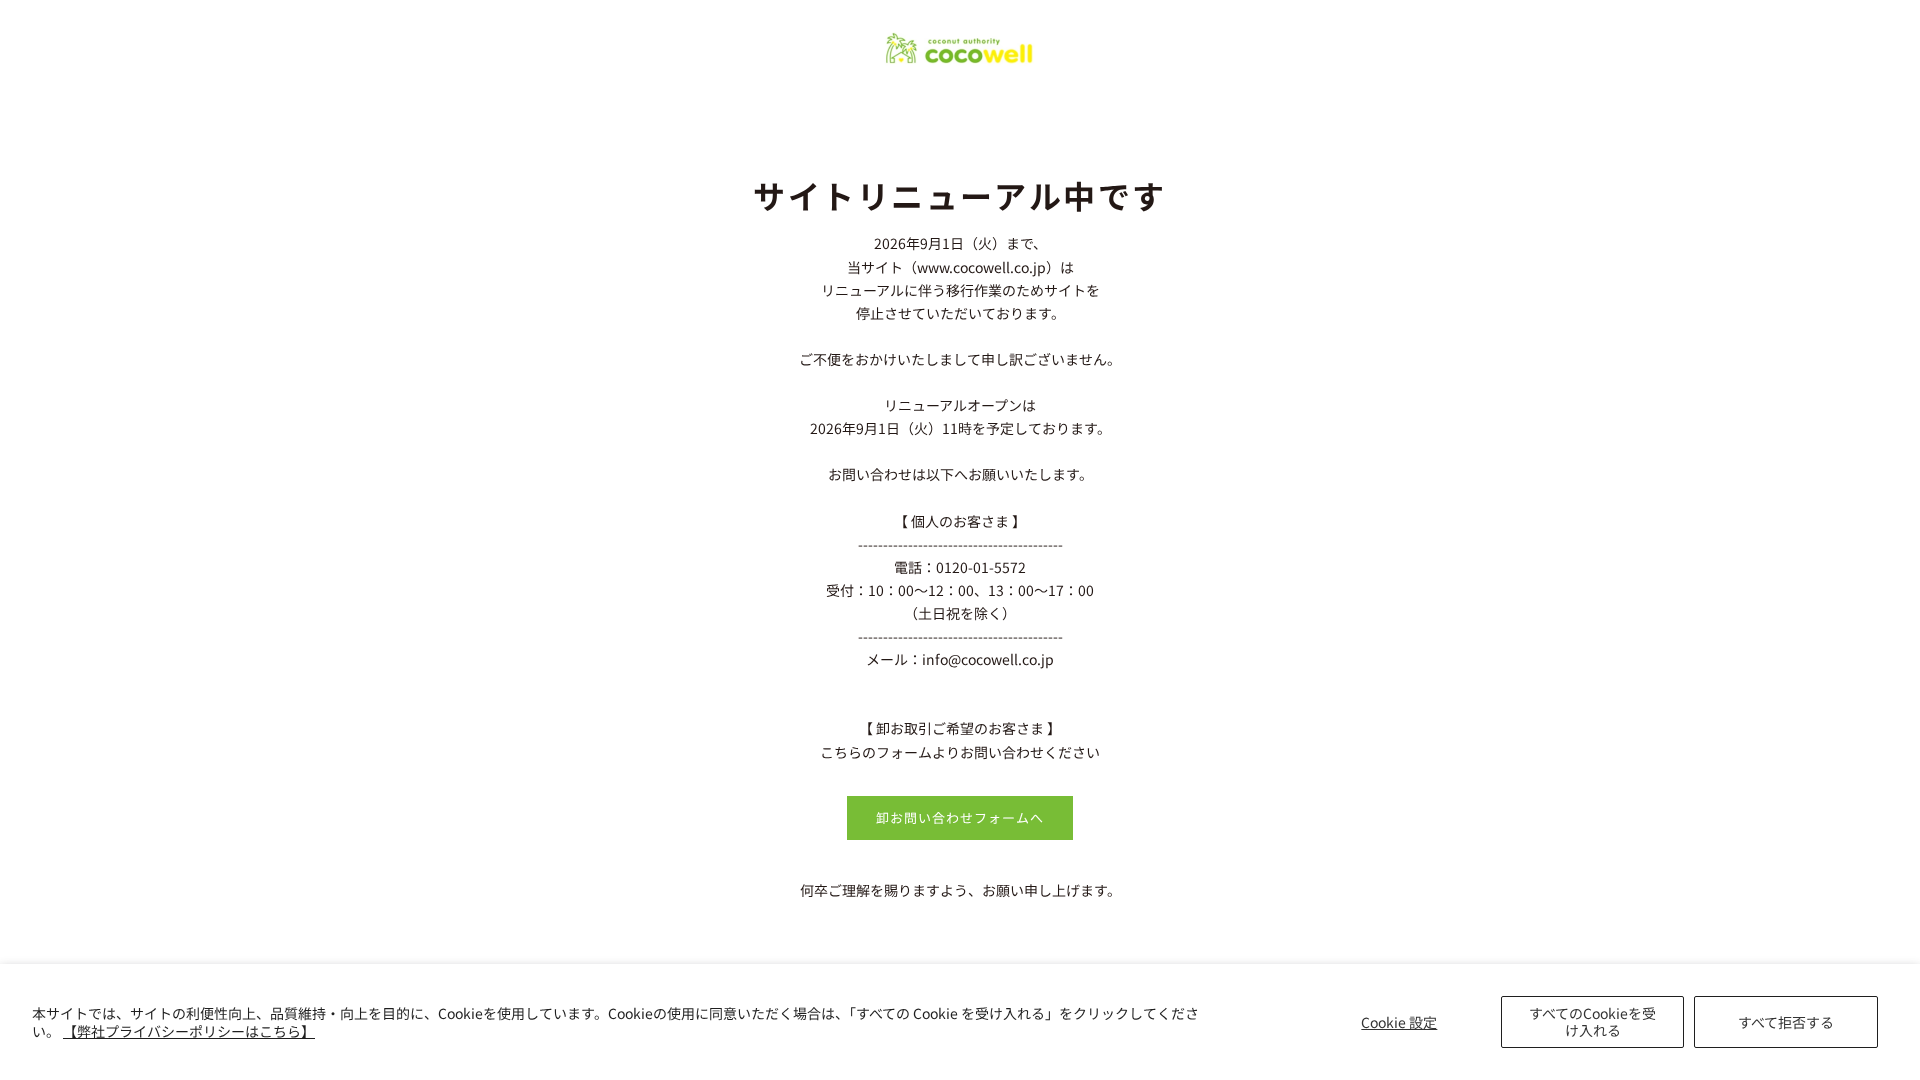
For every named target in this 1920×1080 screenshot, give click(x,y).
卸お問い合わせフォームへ (960, 817)
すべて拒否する (1786, 1022)
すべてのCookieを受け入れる (1592, 1021)
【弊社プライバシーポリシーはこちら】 (189, 1031)
